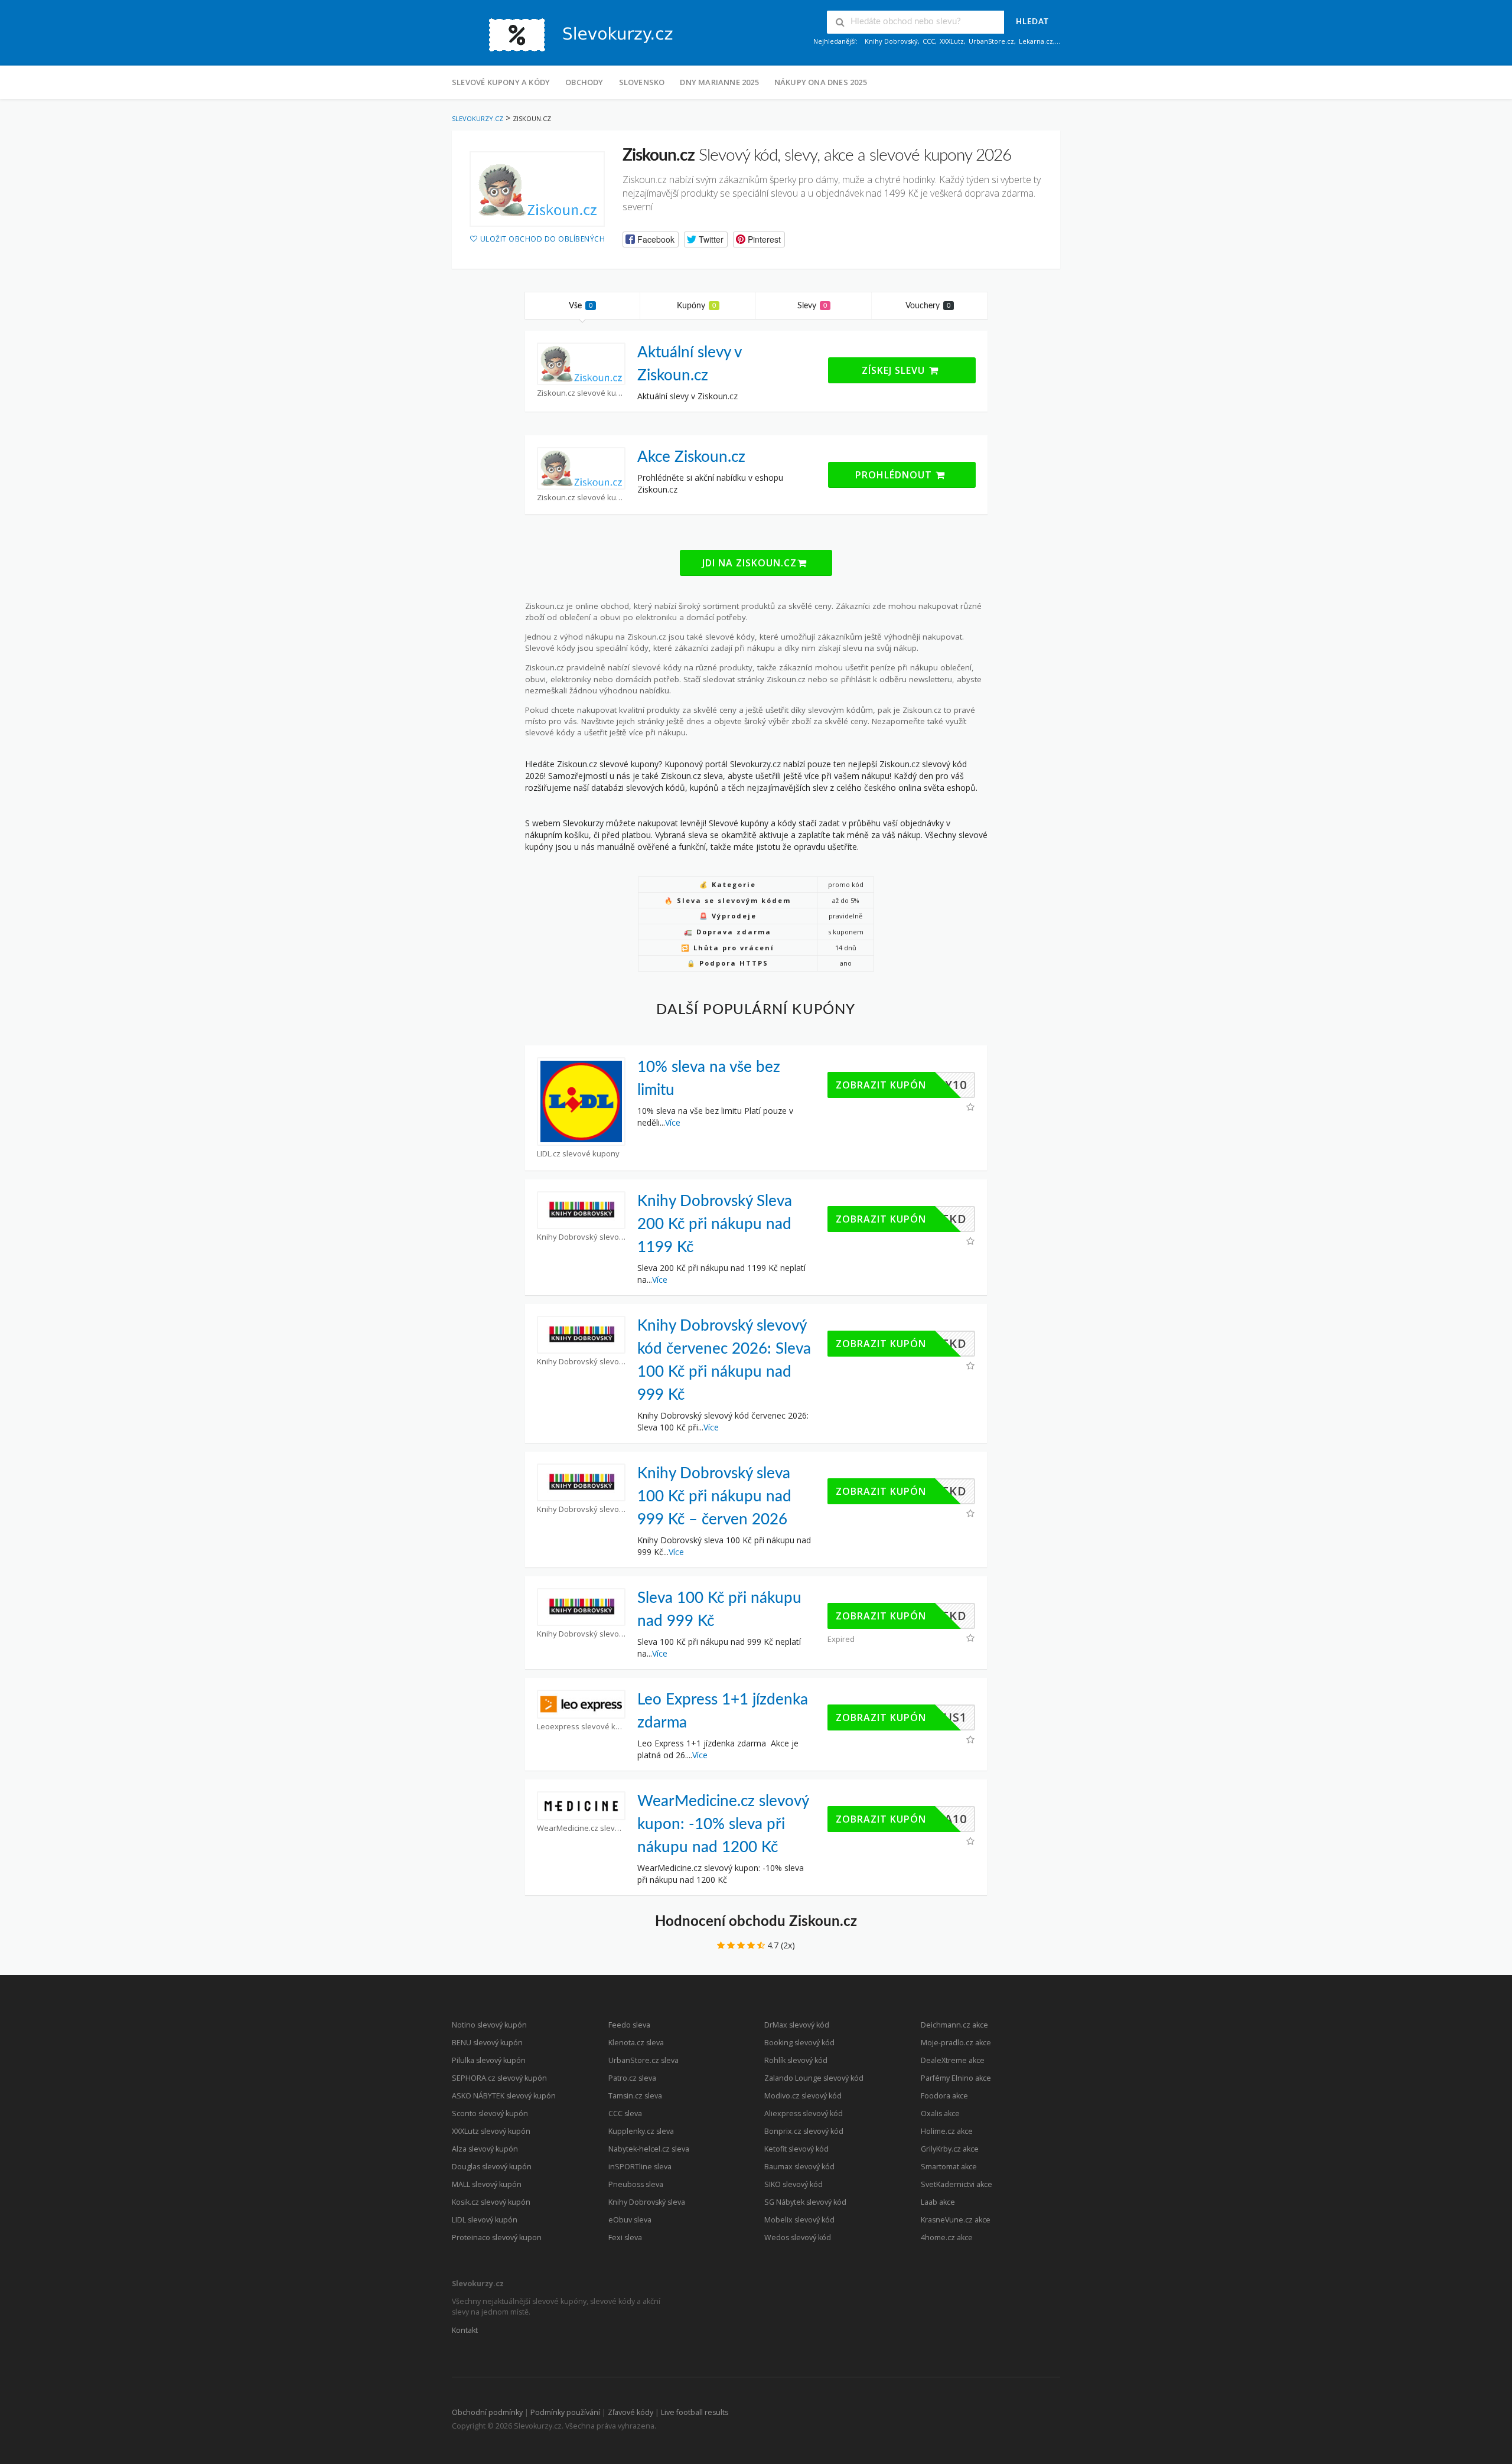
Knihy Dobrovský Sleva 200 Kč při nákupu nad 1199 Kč (715, 1224)
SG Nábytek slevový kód (805, 2202)
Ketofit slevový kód (796, 2149)
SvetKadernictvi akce (957, 2184)
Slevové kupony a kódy (501, 82)
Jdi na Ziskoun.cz (750, 563)
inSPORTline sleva (640, 2167)
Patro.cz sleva (632, 2078)
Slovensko (642, 82)
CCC (929, 41)
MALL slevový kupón (487, 2184)
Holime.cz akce (947, 2131)
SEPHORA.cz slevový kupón (499, 2078)
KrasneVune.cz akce (956, 2220)
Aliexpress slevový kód (804, 2113)
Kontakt (465, 2330)
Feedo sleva (629, 2025)
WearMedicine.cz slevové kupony (581, 1828)
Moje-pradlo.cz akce (956, 2043)
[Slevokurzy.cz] (570, 34)
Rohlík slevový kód (796, 2060)
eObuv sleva (630, 2220)
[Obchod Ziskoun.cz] (537, 189)
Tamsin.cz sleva (635, 2096)
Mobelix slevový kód (799, 2220)
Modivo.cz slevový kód (803, 2096)
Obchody (584, 82)
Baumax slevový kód (799, 2167)
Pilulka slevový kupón (489, 2060)
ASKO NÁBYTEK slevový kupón (504, 2096)
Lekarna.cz (1036, 41)
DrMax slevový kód (797, 2025)
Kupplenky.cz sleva (641, 2131)
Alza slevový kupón (485, 2149)
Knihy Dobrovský (891, 41)
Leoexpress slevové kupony (581, 1727)
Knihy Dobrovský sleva (647, 2202)
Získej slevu (895, 370)
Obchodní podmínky (487, 2412)
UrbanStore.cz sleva (643, 2060)
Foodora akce (944, 2096)
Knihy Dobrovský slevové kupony (581, 1237)
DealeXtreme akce (953, 2060)
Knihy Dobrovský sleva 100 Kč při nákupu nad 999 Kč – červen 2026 (714, 1497)
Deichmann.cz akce (954, 2025)
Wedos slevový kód (798, 2238)
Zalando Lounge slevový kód (814, 2078)
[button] (650, 239)
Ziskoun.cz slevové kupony (581, 393)
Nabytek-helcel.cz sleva (649, 2149)
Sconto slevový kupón (490, 2113)
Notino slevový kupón (489, 2025)
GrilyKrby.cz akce (950, 2149)
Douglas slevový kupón (492, 2167)
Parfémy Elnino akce (956, 2078)
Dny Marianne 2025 (719, 82)
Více (673, 1122)
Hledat (1032, 22)
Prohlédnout (895, 475)
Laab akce (938, 2202)
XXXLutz (952, 41)
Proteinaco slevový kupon (497, 2238)
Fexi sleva (625, 2238)
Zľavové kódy (630, 2412)
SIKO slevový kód (794, 2184)
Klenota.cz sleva (636, 2043)
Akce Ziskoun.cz (691, 457)
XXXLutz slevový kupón (491, 2131)
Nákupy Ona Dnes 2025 (821, 82)
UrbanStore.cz (991, 41)
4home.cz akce (947, 2238)
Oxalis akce (940, 2113)
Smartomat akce (949, 2167)
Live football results (695, 2412)
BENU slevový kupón (487, 2043)
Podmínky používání (565, 2412)
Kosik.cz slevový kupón (491, 2202)
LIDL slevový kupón (485, 2220)
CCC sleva (625, 2113)
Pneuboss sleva (636, 2184)
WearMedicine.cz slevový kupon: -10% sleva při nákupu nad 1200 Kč (723, 1824)
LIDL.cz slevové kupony (578, 1154)
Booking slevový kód (799, 2043)
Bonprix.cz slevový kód (804, 2131)
